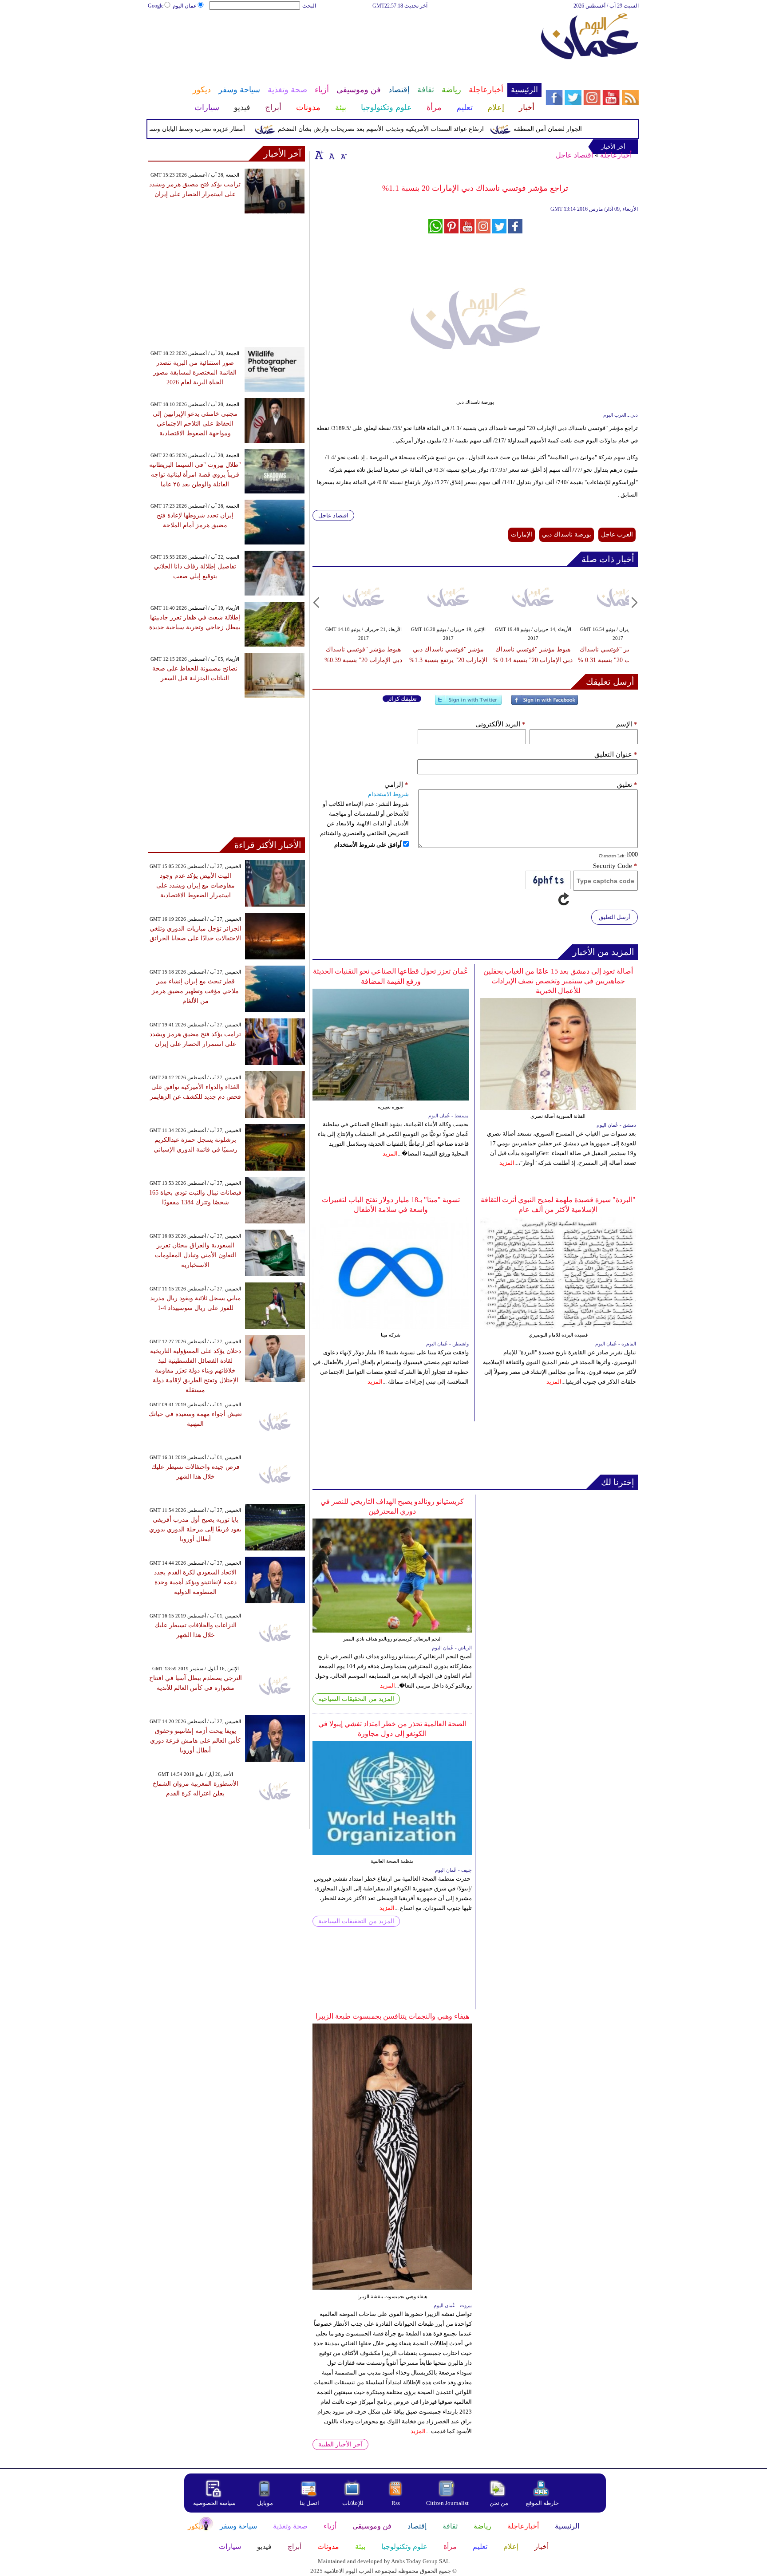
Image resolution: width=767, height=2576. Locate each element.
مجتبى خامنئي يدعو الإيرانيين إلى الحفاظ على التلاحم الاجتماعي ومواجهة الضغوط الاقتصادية (195, 424)
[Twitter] (468, 704)
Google (156, 6)
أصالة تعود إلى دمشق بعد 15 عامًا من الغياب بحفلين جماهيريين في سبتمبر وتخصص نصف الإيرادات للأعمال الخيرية (558, 981)
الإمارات (522, 535)
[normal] (331, 155)
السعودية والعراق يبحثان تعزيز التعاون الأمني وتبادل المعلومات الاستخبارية (196, 1255)
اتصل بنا (309, 2503)
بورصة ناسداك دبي (567, 535)
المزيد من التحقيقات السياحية (356, 1699)
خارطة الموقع (542, 2503)
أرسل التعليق (615, 917)
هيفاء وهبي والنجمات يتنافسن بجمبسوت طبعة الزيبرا (392, 2016)
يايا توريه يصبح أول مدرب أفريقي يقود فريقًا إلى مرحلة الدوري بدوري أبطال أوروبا (195, 1529)
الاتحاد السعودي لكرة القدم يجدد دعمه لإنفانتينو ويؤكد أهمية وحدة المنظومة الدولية (195, 1582)
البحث (309, 6)
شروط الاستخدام (388, 794)
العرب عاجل (617, 535)
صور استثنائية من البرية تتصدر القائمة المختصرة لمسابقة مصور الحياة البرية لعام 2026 (195, 373)
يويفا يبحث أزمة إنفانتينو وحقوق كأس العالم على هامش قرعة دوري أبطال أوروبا (195, 1741)
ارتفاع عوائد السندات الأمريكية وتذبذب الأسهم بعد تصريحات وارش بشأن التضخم (418, 129)
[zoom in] (319, 155)
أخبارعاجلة (616, 155)
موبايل (266, 2503)
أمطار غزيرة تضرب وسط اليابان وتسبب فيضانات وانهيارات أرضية (198, 129)
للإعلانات (353, 2503)
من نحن (499, 2503)
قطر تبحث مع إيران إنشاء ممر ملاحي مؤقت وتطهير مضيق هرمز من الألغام (195, 991)
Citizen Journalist (447, 2503)
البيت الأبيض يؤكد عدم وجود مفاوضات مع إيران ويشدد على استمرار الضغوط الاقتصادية (196, 886)
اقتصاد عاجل (574, 155)
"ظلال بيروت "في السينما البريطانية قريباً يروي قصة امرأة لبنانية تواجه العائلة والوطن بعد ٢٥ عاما (195, 475)
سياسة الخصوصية (214, 2503)
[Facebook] (545, 704)
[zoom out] (343, 155)
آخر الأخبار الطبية (340, 2444)
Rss (396, 2503)
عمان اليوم (185, 6)
